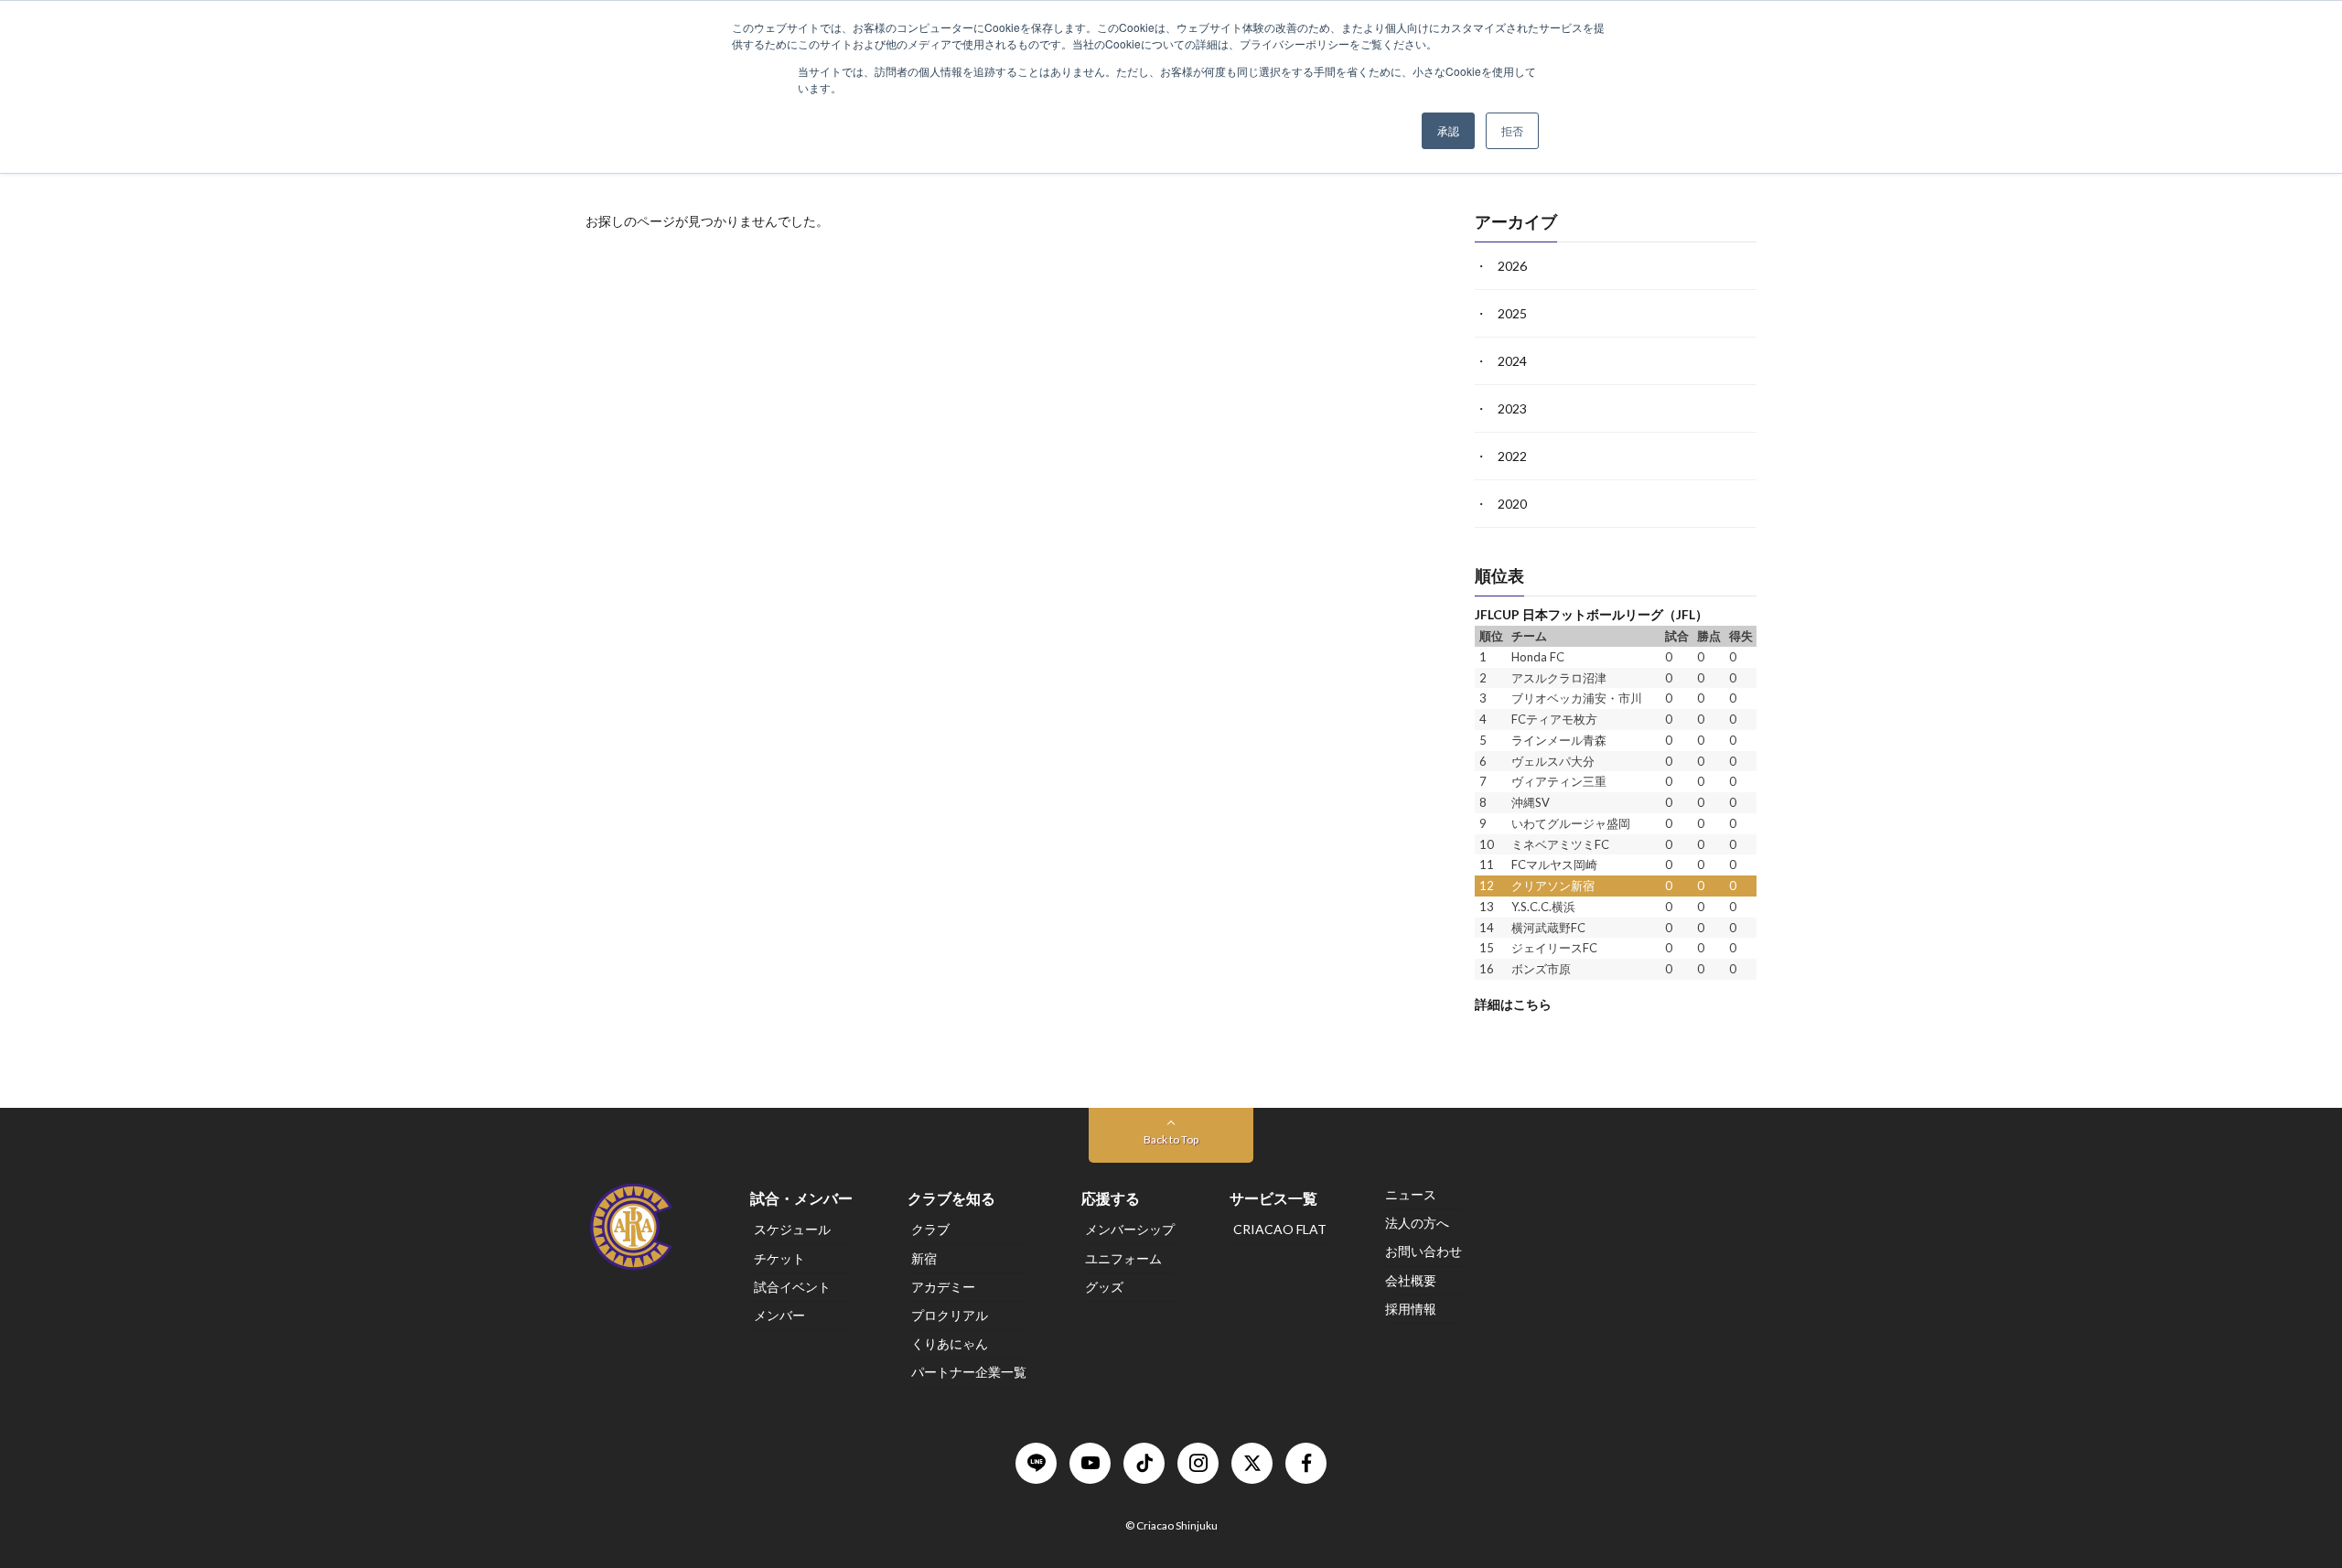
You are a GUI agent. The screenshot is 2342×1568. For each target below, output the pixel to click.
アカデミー (943, 1287)
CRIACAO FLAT (1280, 1230)
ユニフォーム (1123, 1258)
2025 (1512, 313)
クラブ (930, 1230)
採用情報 (1411, 1309)
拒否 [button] (1512, 130)
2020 (1512, 504)
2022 (1512, 456)
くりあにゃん (950, 1343)
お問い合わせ (1423, 1252)
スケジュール (792, 1230)
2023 (1512, 408)
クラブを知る (951, 1198)
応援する (1111, 1198)
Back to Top (1171, 1139)
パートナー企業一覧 (969, 1373)
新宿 (924, 1258)
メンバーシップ (1130, 1230)
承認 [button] (1448, 130)
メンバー (779, 1315)
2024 (1512, 361)
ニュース (1411, 1194)
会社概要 (1411, 1280)
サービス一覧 (1273, 1198)
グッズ (1104, 1287)
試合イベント (792, 1287)
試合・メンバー (801, 1198)
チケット (779, 1258)
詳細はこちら (1513, 1003)
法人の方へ (1417, 1223)
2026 (1512, 266)
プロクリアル (950, 1315)
